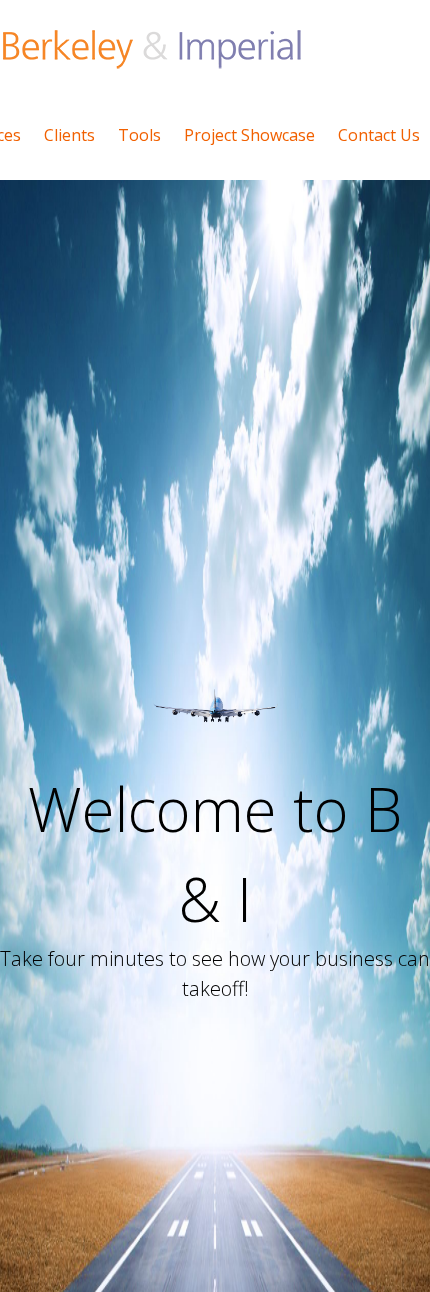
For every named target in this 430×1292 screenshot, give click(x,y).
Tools (139, 135)
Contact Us (379, 135)
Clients (69, 135)
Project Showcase (249, 135)
